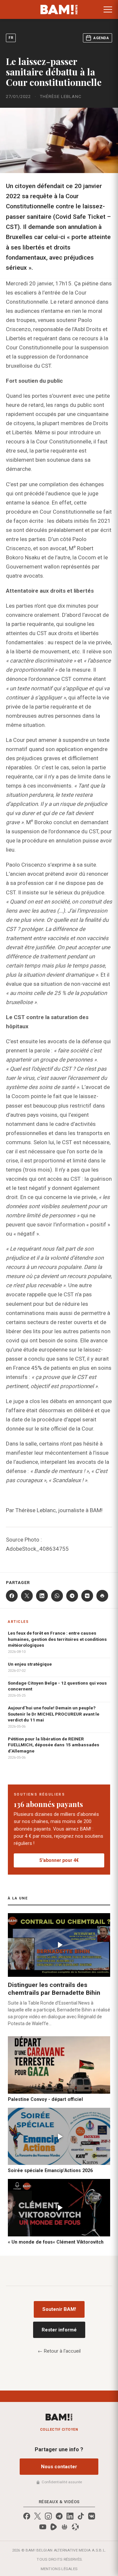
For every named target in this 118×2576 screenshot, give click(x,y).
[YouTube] (43, 2527)
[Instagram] (48, 2516)
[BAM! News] (59, 9)
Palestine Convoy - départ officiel (45, 2099)
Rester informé (59, 2330)
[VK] (87, 1596)
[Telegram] (72, 1596)
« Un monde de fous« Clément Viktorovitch (56, 2242)
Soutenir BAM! (59, 2309)
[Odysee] (75, 2527)
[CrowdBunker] (64, 2527)
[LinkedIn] (42, 1596)
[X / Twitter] (38, 2516)
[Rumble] (54, 2527)
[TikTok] (81, 2516)
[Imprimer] (102, 1596)
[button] (108, 9)
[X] (27, 1596)
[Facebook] (12, 1596)
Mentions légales (59, 2569)
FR (11, 38)
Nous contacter (59, 2467)
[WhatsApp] (57, 1596)
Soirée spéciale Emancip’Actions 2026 (50, 2170)
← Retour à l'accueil (59, 2351)
